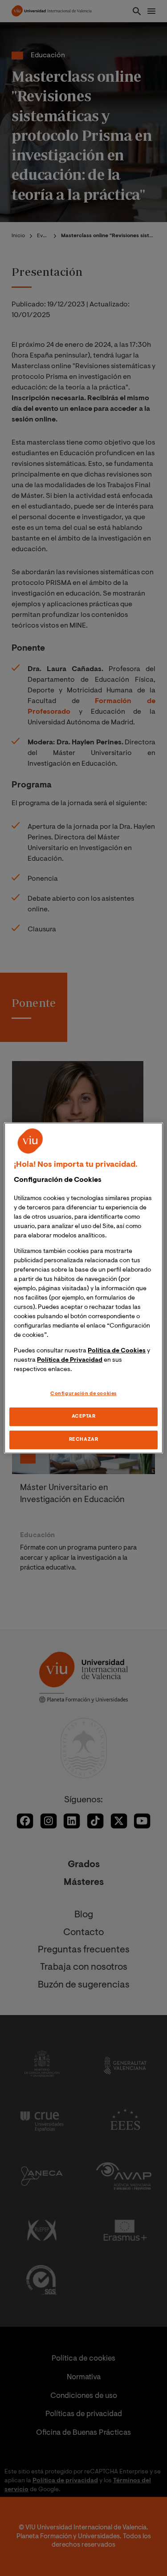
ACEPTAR (84, 1417)
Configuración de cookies (83, 1394)
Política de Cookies (117, 1351)
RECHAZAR (84, 1440)
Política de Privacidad (70, 1360)
